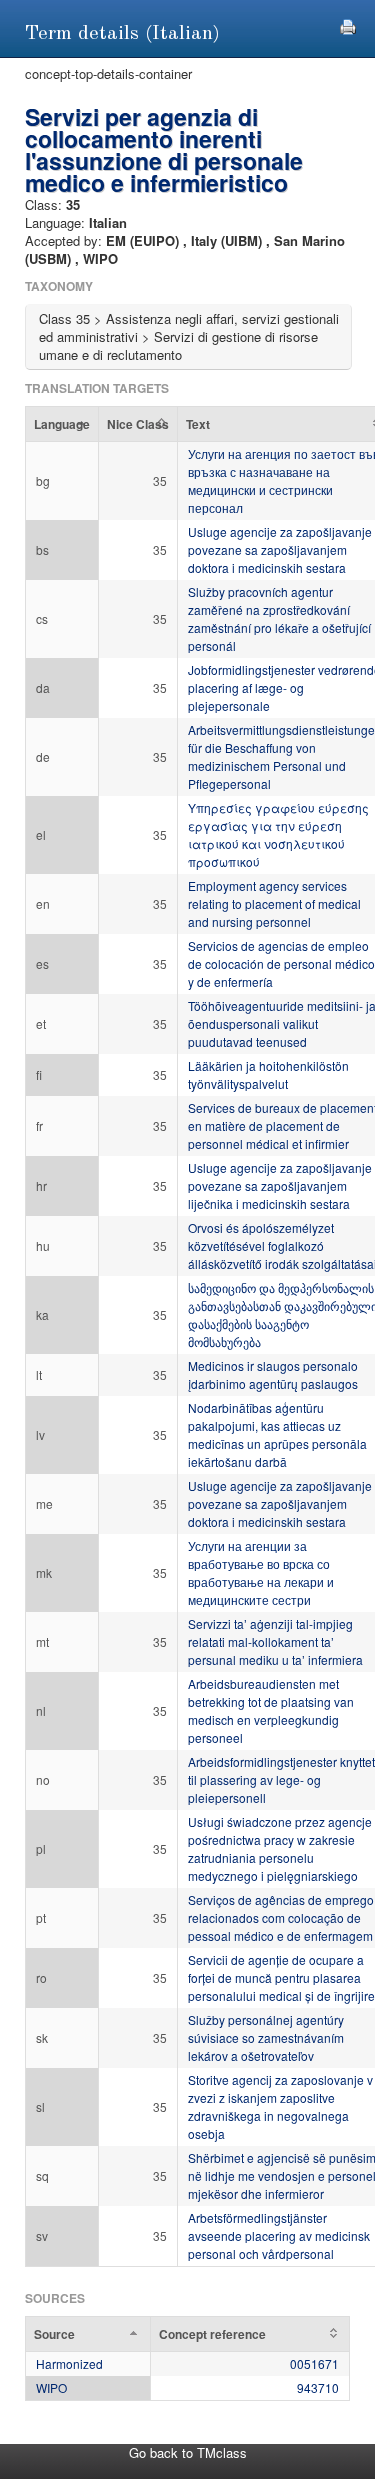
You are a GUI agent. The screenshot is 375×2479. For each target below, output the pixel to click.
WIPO (51, 2387)
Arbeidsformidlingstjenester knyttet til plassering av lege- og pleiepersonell (281, 1779)
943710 (318, 2387)
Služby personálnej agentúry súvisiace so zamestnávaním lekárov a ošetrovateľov (266, 2037)
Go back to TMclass (188, 2452)
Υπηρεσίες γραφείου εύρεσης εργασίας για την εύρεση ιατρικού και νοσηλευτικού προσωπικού (278, 834)
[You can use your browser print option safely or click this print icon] (348, 24)
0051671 (314, 2363)
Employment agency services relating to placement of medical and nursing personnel (274, 903)
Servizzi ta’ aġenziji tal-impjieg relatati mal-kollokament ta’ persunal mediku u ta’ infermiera (275, 1641)
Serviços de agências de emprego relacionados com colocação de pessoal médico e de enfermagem (281, 1917)
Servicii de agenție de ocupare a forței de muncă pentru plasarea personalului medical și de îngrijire (281, 1977)
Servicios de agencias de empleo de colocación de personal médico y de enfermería (281, 963)
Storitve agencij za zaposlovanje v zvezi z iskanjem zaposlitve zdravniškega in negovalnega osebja (280, 2106)
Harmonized (69, 2363)
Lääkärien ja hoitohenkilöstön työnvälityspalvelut (268, 1074)
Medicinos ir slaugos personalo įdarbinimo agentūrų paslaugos (273, 1374)
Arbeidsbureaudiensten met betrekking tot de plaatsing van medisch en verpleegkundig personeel (271, 1710)
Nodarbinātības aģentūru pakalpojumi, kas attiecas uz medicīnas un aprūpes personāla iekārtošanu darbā (277, 1434)
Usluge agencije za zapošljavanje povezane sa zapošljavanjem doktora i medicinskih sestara (280, 549)
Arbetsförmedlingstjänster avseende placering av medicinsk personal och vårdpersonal (279, 2235)
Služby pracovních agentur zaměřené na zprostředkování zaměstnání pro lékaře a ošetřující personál (279, 618)
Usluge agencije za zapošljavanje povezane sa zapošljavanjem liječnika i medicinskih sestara (280, 1185)
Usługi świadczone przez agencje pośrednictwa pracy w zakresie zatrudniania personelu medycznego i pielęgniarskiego (280, 1848)
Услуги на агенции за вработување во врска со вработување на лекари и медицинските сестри (261, 1572)
